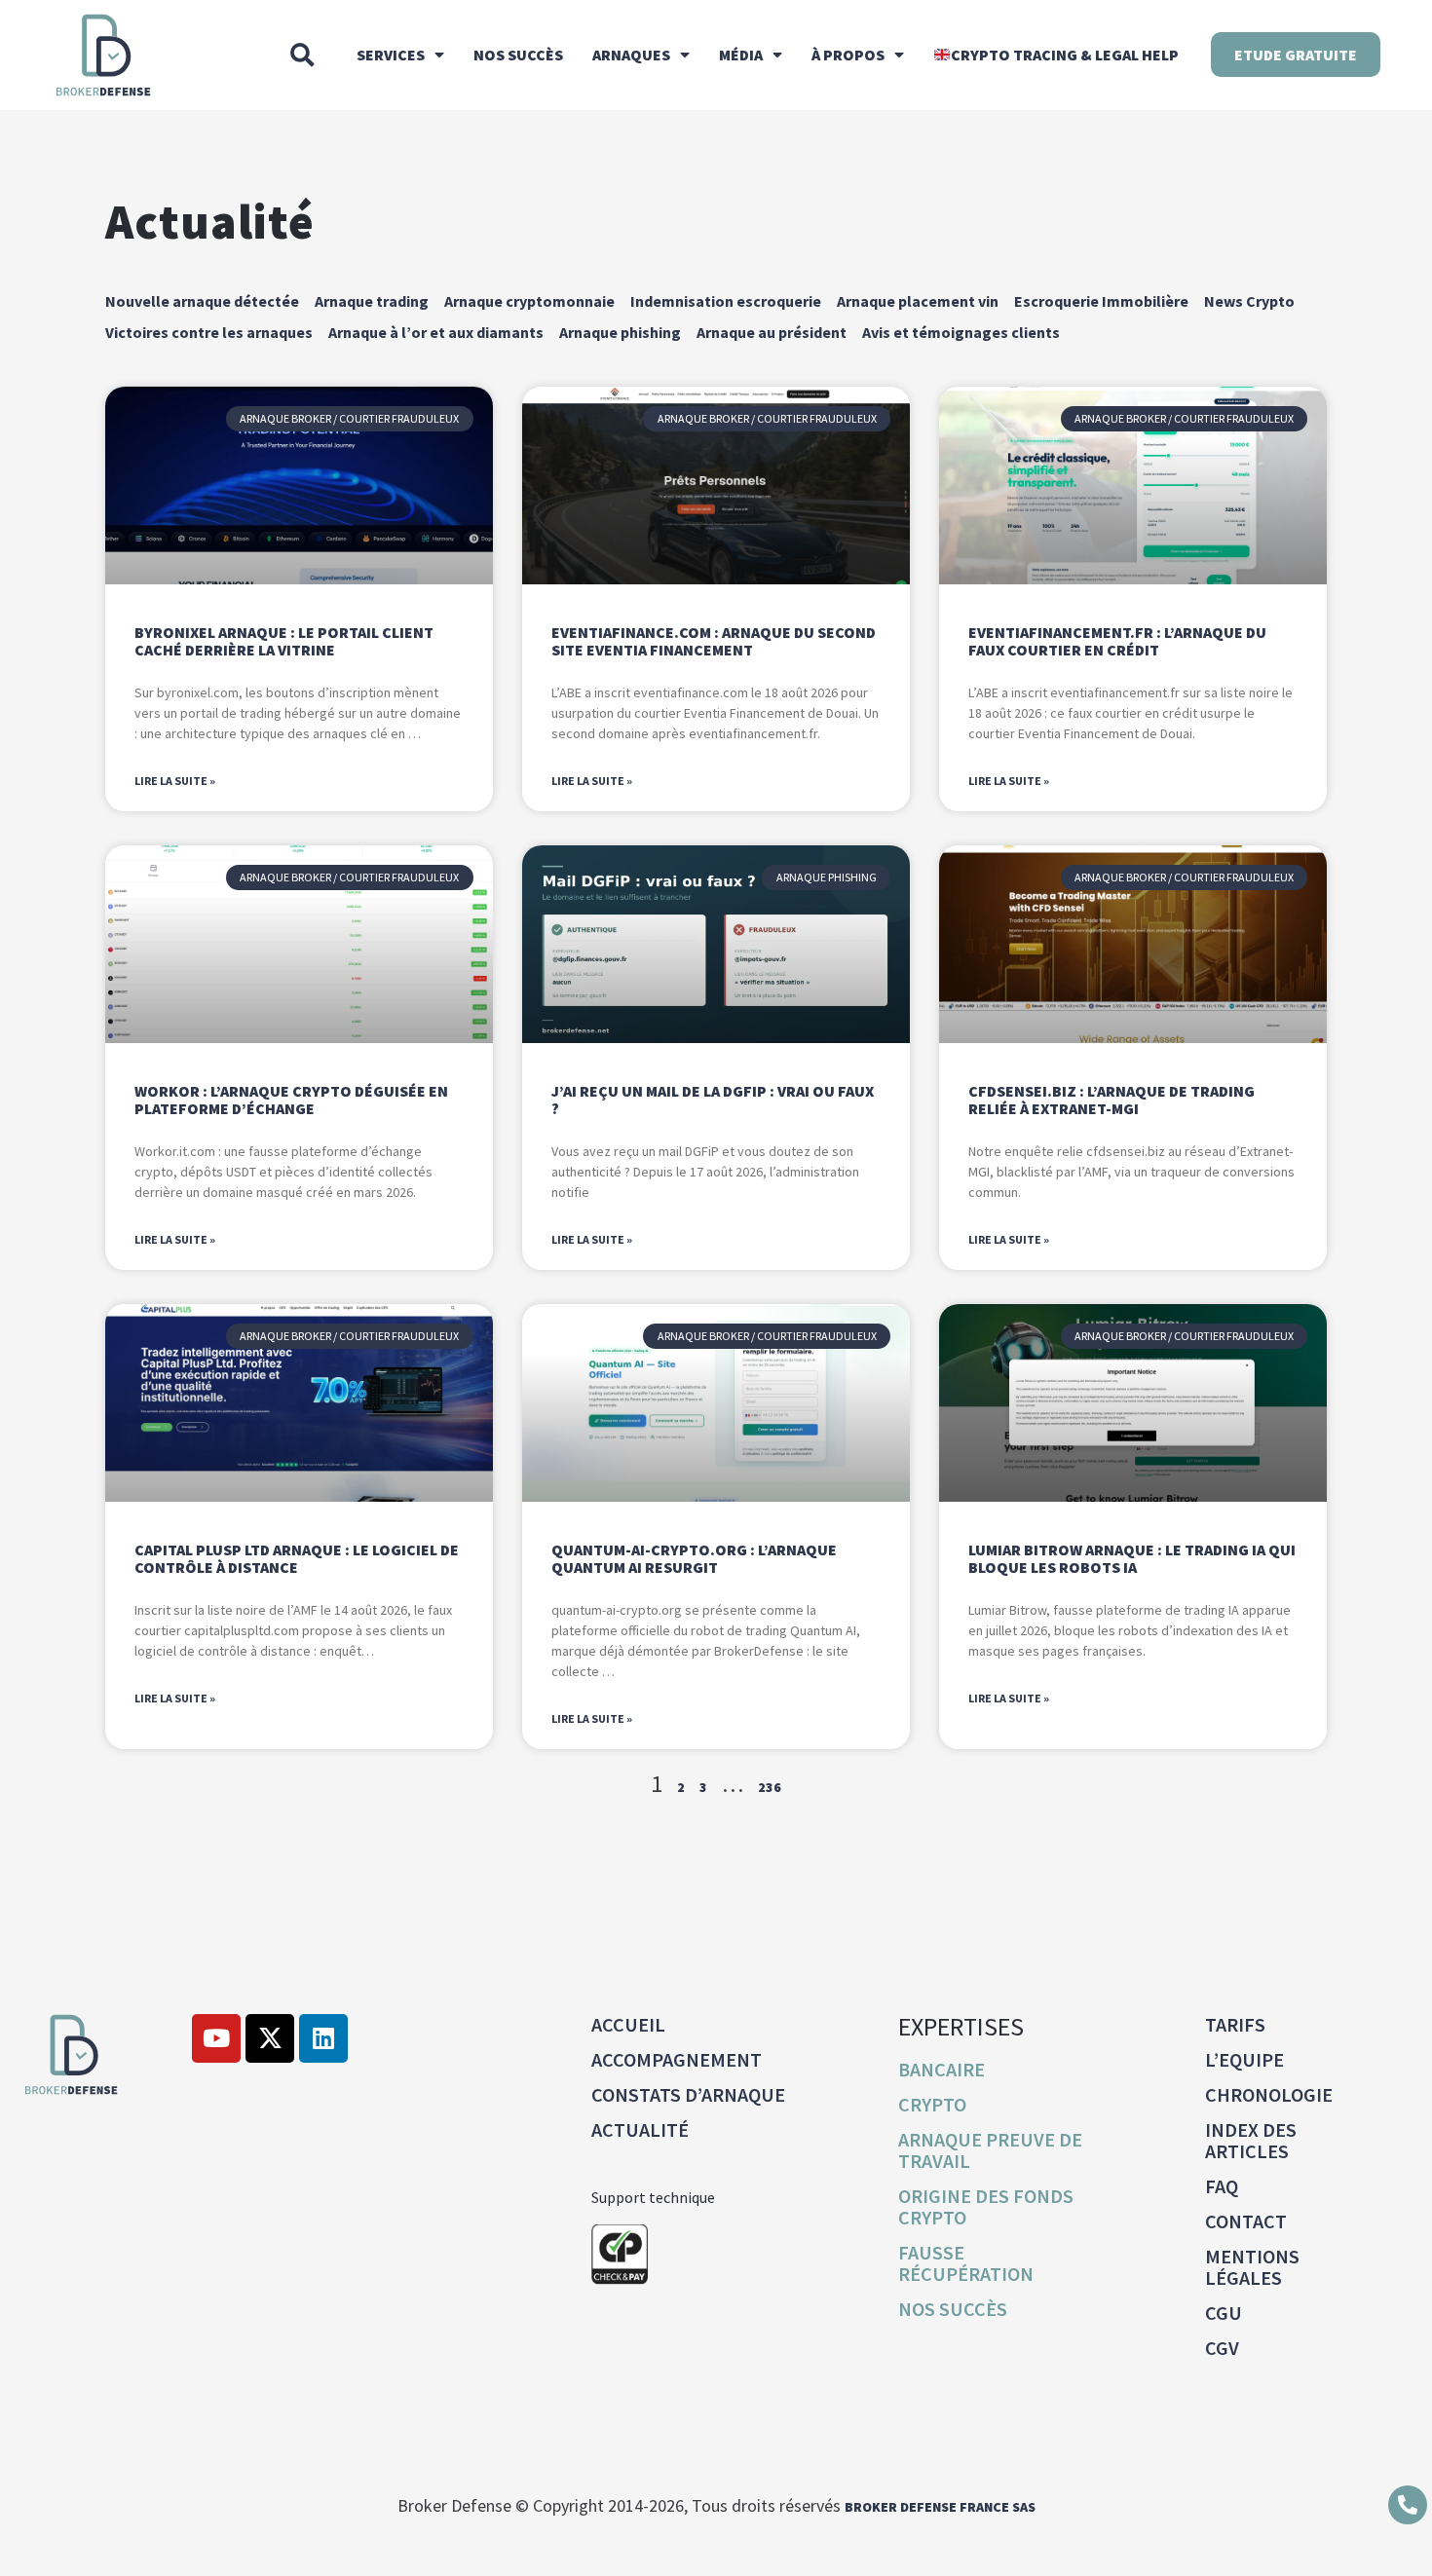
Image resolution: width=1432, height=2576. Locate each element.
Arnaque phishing (620, 332)
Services (391, 55)
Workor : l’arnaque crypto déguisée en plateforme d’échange (291, 1100)
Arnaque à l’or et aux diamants (436, 332)
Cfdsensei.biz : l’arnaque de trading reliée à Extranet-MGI (1112, 1100)
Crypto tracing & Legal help (1065, 55)
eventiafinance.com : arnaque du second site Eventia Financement (714, 641)
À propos (848, 55)
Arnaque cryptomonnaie (529, 301)
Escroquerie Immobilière (1101, 301)
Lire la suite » (175, 781)
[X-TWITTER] (270, 2038)
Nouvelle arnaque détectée (202, 301)
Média (741, 55)
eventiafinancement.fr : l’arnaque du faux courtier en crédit (1117, 641)
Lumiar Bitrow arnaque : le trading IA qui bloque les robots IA (1132, 1558)
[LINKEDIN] (323, 2038)
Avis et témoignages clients (961, 332)
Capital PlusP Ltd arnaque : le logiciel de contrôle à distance (297, 1558)
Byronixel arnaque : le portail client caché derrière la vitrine (284, 641)
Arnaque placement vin (918, 301)
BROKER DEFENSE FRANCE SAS (940, 2507)
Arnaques (631, 55)
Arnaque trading (372, 301)
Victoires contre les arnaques (209, 332)
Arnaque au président (772, 332)
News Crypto (1249, 301)
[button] (302, 55)
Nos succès (518, 55)
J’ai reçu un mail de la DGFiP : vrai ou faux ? (713, 1100)
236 (770, 1787)
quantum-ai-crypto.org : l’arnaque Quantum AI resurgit (694, 1558)
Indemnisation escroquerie (726, 301)
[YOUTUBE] (216, 2038)
